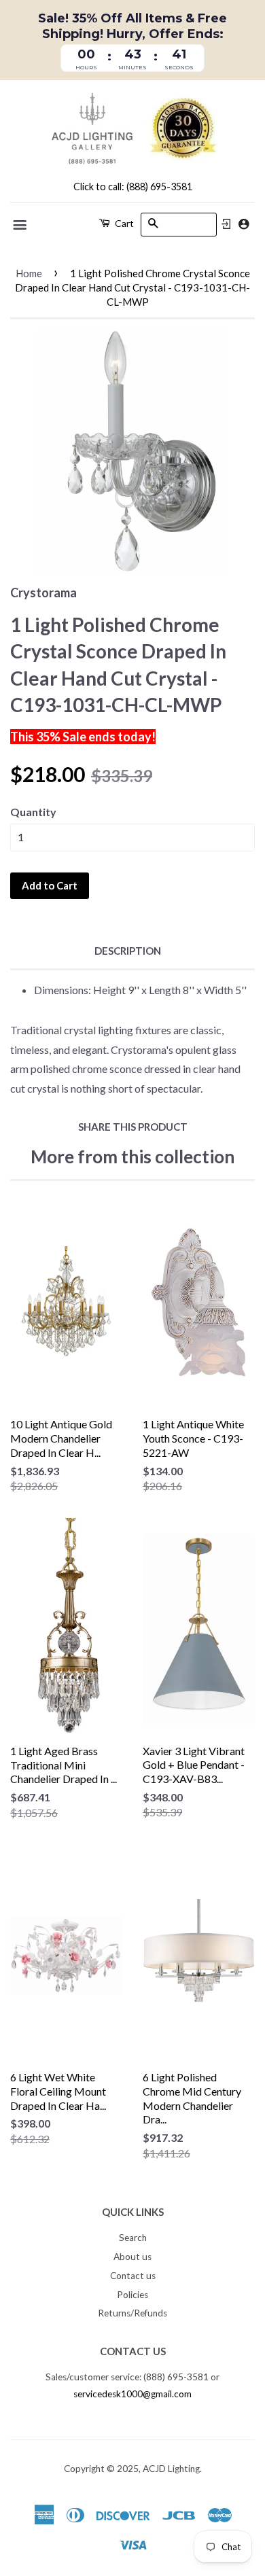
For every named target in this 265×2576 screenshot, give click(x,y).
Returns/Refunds (132, 2313)
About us (132, 2257)
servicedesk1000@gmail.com (132, 2394)
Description (128, 951)
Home (29, 273)
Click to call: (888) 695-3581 (133, 187)
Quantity (33, 812)
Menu (21, 225)
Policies (132, 2295)
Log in (226, 224)
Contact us (133, 2276)
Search (133, 2238)
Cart (123, 223)
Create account (244, 224)
